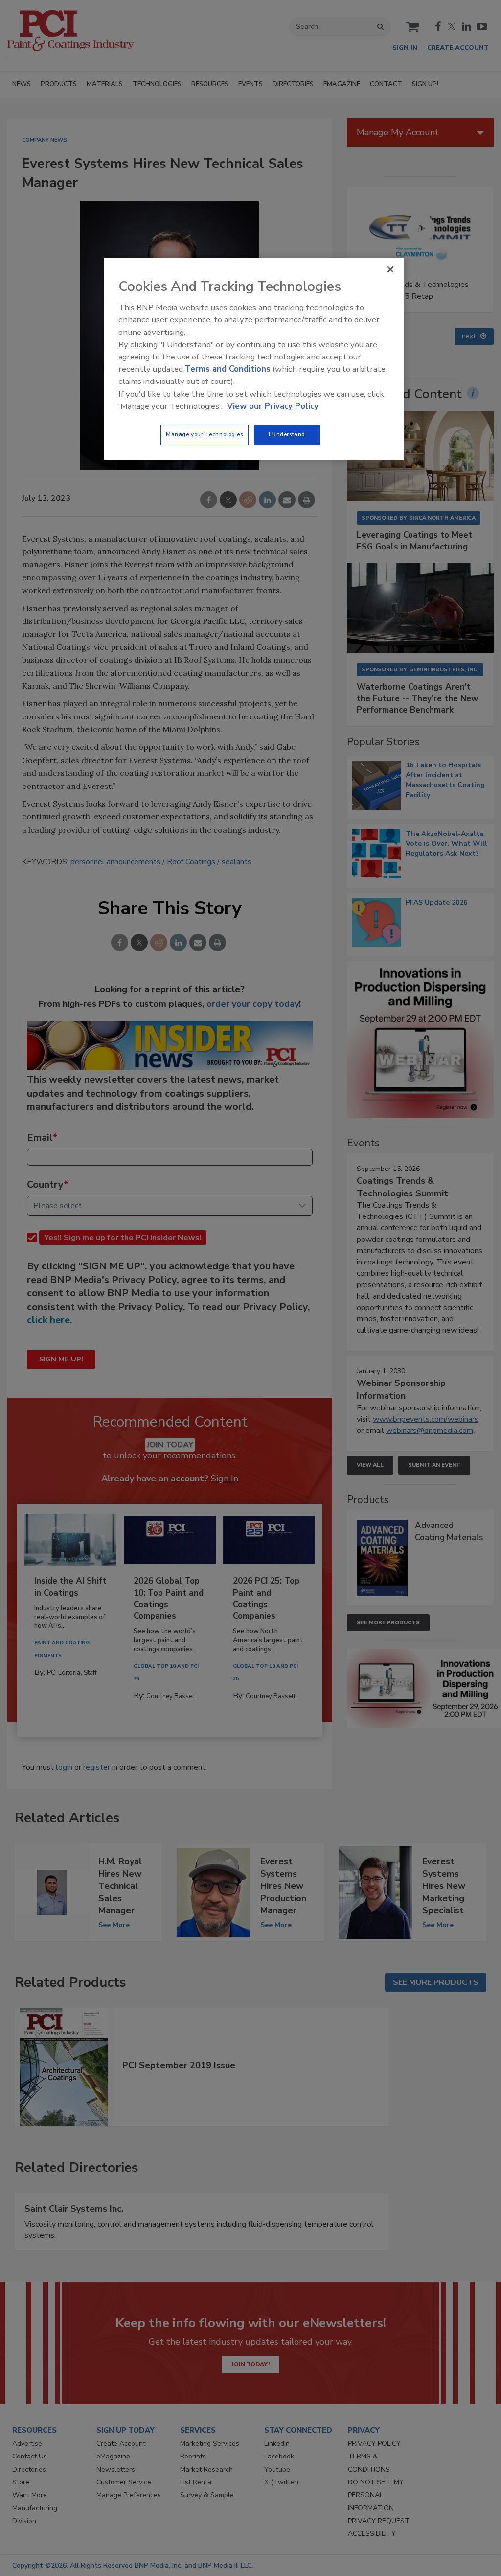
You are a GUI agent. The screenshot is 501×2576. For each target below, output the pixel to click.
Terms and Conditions (228, 369)
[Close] (390, 269)
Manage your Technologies (205, 434)
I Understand (287, 434)
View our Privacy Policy (273, 406)
